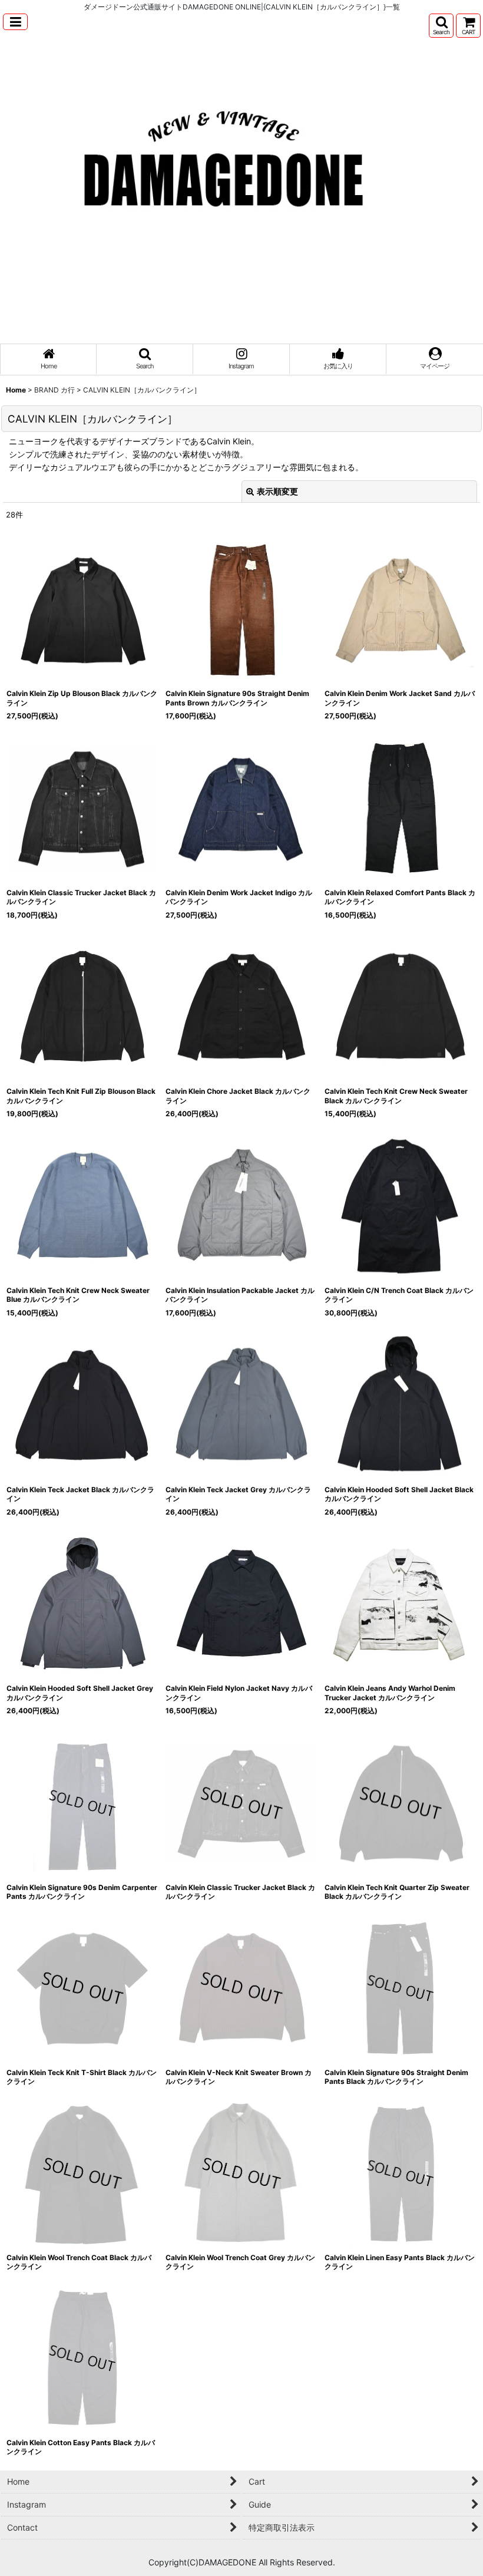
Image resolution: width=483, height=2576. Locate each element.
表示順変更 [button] (277, 491)
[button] (15, 22)
